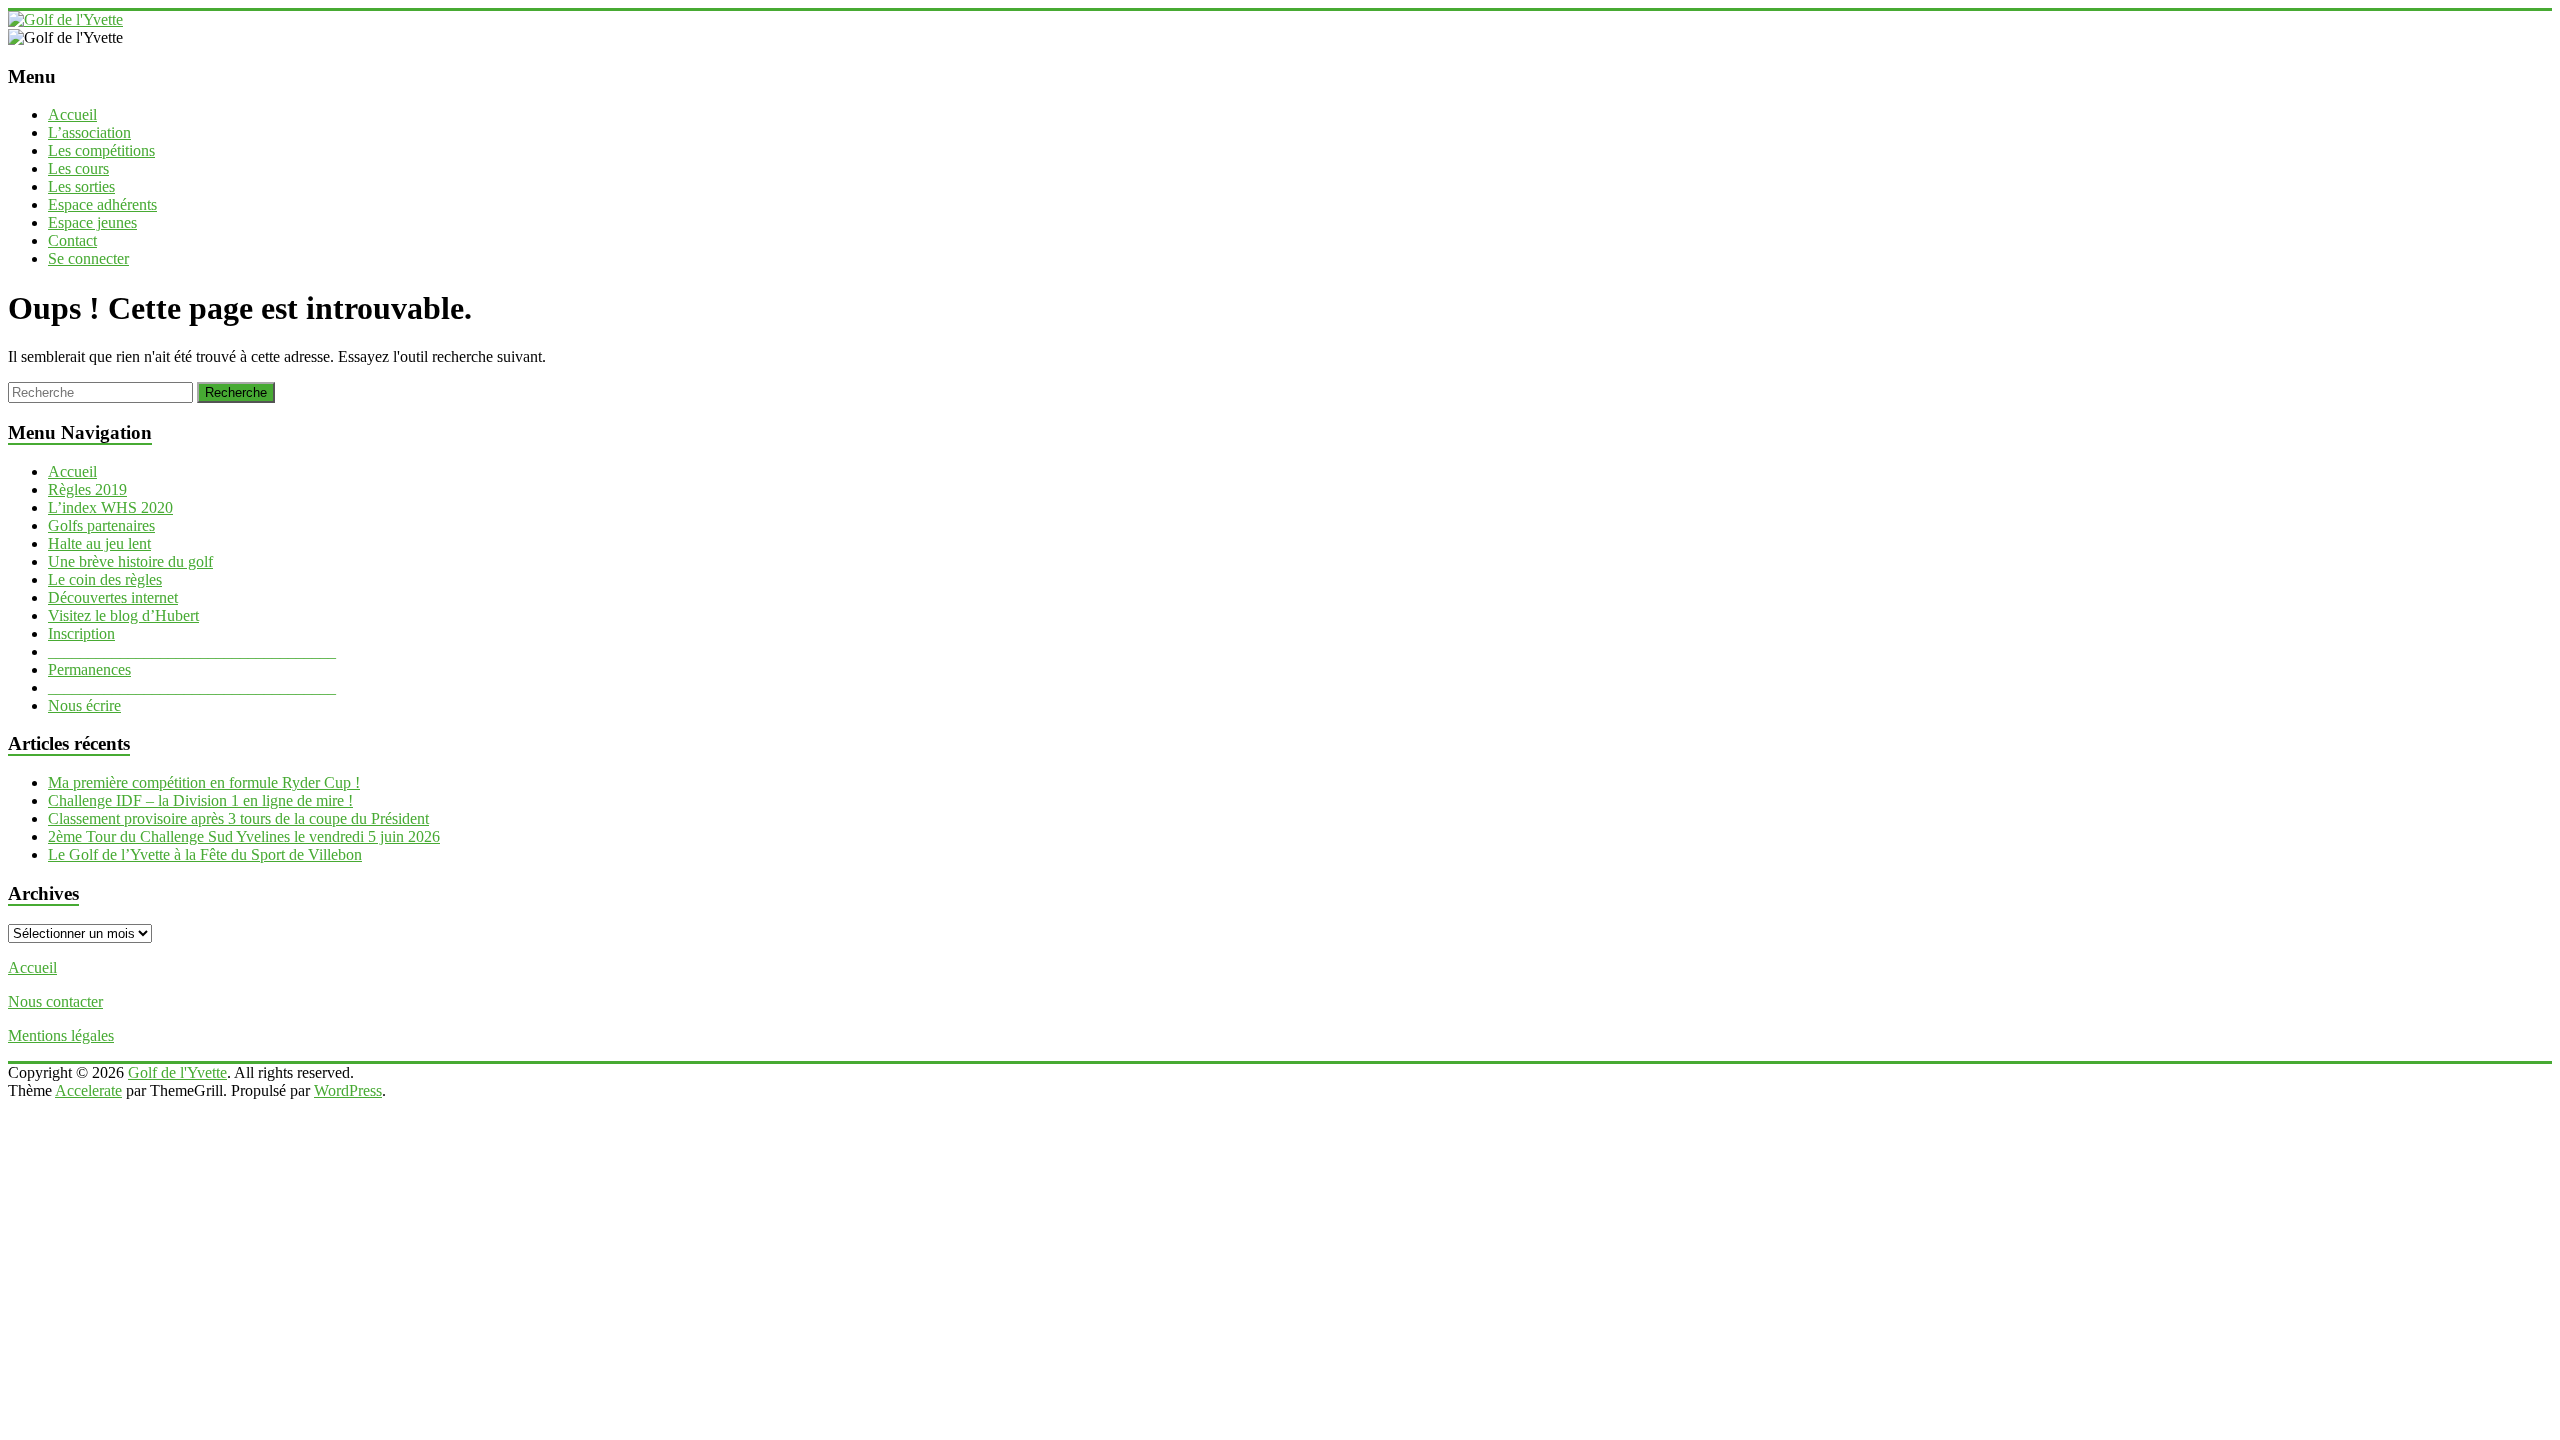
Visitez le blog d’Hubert (123, 615)
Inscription (81, 633)
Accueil (72, 114)
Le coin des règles (105, 579)
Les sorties (81, 186)
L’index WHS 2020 (110, 507)
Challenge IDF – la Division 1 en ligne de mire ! (200, 800)
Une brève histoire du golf (130, 561)
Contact (72, 240)
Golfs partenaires (101, 525)
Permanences (89, 669)
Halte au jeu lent (99, 543)
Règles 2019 (87, 489)
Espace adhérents (102, 204)
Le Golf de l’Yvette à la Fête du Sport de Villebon (205, 854)
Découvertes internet (113, 597)
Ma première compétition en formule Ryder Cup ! (204, 782)
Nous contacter (55, 1001)
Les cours (78, 168)
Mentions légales (61, 1035)
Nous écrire (84, 705)
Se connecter (88, 258)
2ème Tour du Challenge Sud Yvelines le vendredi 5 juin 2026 (244, 836)
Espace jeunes (92, 222)
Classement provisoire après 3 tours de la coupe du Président (238, 818)
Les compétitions (101, 150)
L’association (89, 132)
